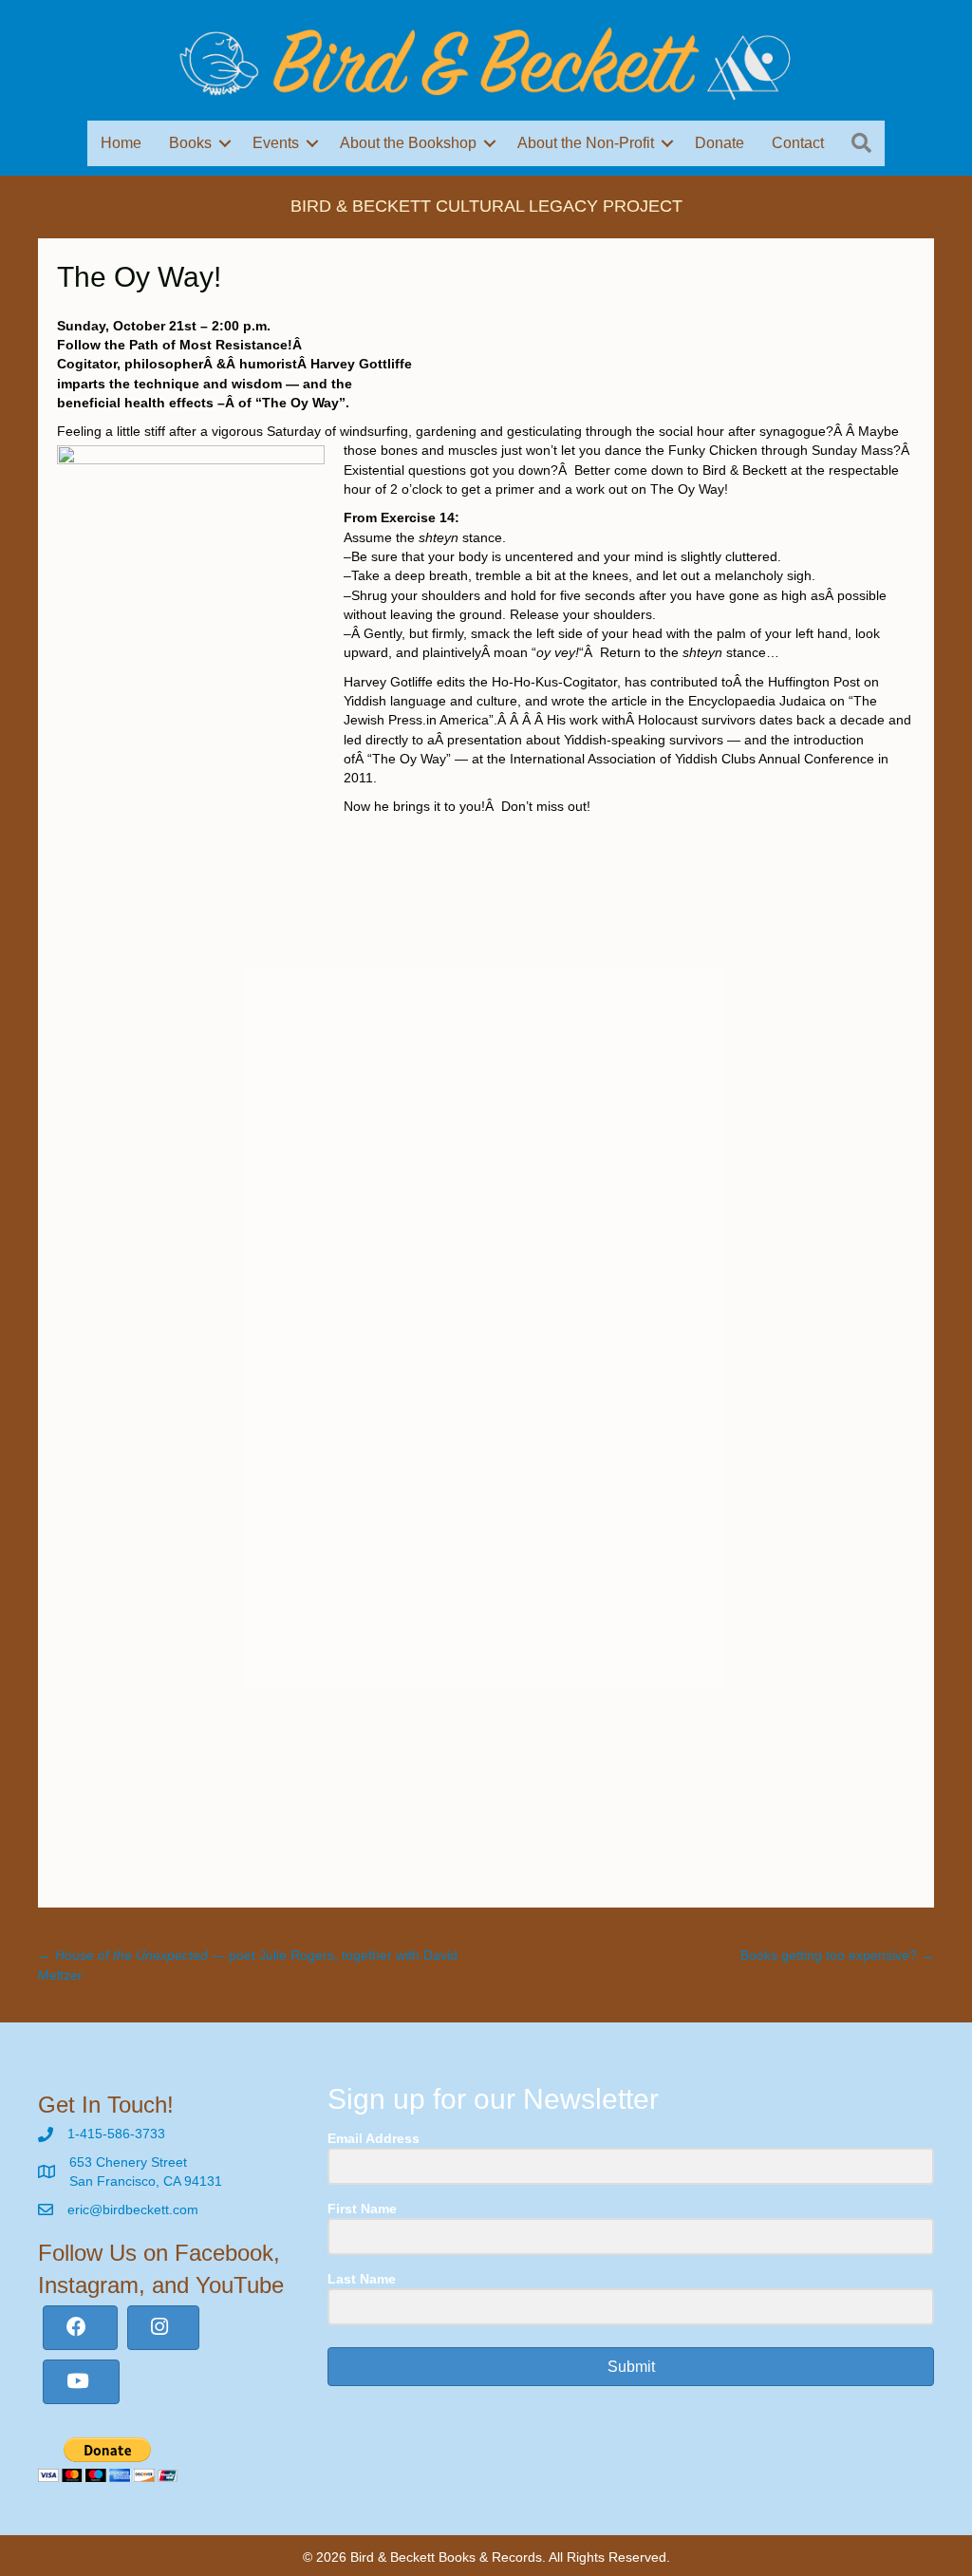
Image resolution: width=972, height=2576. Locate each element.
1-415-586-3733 (116, 2134)
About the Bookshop (408, 143)
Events (276, 143)
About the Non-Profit (586, 143)
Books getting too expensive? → (837, 1955)
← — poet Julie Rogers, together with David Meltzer (248, 1965)
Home (121, 143)
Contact (798, 143)
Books (190, 143)
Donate (720, 143)
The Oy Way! (139, 277)
